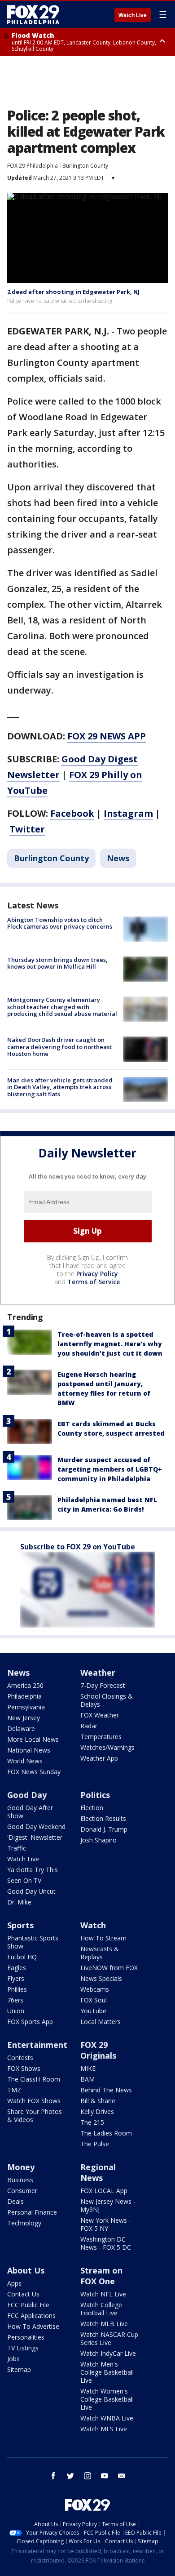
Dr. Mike (19, 1902)
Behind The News (106, 2090)
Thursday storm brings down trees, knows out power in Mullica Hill (57, 963)
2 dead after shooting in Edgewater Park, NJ (73, 292)
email (122, 2476)
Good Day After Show (30, 1812)
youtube (105, 2476)
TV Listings (23, 2348)
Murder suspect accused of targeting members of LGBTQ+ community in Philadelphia (110, 1469)
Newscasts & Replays (100, 1953)
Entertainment (37, 2045)
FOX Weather (100, 1715)
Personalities (26, 2337)
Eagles (17, 1968)
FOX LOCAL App (104, 2191)
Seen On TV (24, 1880)
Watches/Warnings (107, 1747)
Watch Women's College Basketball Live (107, 2399)
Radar (89, 1726)
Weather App (99, 1758)
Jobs (13, 2359)
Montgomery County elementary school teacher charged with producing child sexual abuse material (62, 1007)
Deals (15, 2201)
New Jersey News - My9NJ (108, 2205)
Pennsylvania (26, 1707)
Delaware (21, 1728)
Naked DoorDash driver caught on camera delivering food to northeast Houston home (59, 1047)
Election (92, 1808)
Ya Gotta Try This (33, 1870)
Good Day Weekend (36, 1826)
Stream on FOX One (101, 2276)
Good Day (27, 1795)
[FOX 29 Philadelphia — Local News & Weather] (33, 14)
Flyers (16, 1978)
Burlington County (85, 166)
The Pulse (95, 2144)
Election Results (103, 1818)
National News (29, 1750)
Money (21, 2167)
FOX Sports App (30, 2022)
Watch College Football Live (101, 2309)
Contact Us (23, 2294)
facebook (53, 2476)
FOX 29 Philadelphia (33, 166)
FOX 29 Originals (98, 2050)
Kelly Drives (97, 2111)
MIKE (88, 2068)
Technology (24, 2223)
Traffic (17, 1848)
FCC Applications (31, 2316)
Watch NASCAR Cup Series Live (109, 2338)
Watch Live (133, 15)
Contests (20, 2058)
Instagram (128, 813)
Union (16, 2011)
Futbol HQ (22, 1957)
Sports (20, 1925)
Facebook (72, 813)
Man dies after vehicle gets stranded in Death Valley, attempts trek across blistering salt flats (60, 1087)
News (118, 858)
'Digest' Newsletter (35, 1837)
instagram (87, 2476)
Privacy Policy (97, 1274)
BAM (87, 2079)
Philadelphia (24, 1696)
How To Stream (103, 1938)
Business (20, 2180)
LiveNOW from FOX (109, 1968)
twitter (70, 2476)
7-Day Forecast (103, 1685)
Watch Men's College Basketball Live (107, 2372)
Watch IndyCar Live (108, 2353)
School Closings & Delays (107, 1700)
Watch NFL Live (103, 2294)
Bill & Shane (98, 2101)
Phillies (17, 1989)
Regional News (98, 2172)
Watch (93, 1925)
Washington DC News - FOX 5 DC (106, 2243)
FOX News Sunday (34, 1772)
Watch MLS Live (104, 2429)
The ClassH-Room (34, 2079)
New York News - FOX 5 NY (106, 2224)
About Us (26, 2270)
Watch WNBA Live (107, 2418)
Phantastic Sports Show (33, 1942)
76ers (15, 2000)
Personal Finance (32, 2212)
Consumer (22, 2191)
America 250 (25, 1685)
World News (25, 1761)
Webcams (95, 1989)
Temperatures (101, 1737)
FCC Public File (28, 2305)
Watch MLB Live (104, 2324)
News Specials (101, 1978)
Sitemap (19, 2369)
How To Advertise (33, 2326)
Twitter (27, 829)
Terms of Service (94, 1282)
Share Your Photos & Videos (35, 2116)
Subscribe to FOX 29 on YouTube (78, 1547)
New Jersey (24, 1718)
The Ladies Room (106, 2133)
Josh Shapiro (98, 1840)
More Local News (33, 1739)
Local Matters (101, 2022)
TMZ (14, 2090)
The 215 (92, 2122)
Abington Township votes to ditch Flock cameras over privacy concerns (60, 923)
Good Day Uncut (31, 1891)
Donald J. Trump (104, 1829)
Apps (14, 2283)
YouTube (93, 2011)
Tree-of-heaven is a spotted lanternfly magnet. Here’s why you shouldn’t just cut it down (110, 1344)
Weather (98, 1673)
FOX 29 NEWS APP (107, 736)
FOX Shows (24, 2068)
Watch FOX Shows (34, 2101)
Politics (95, 1795)
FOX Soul (94, 2000)
